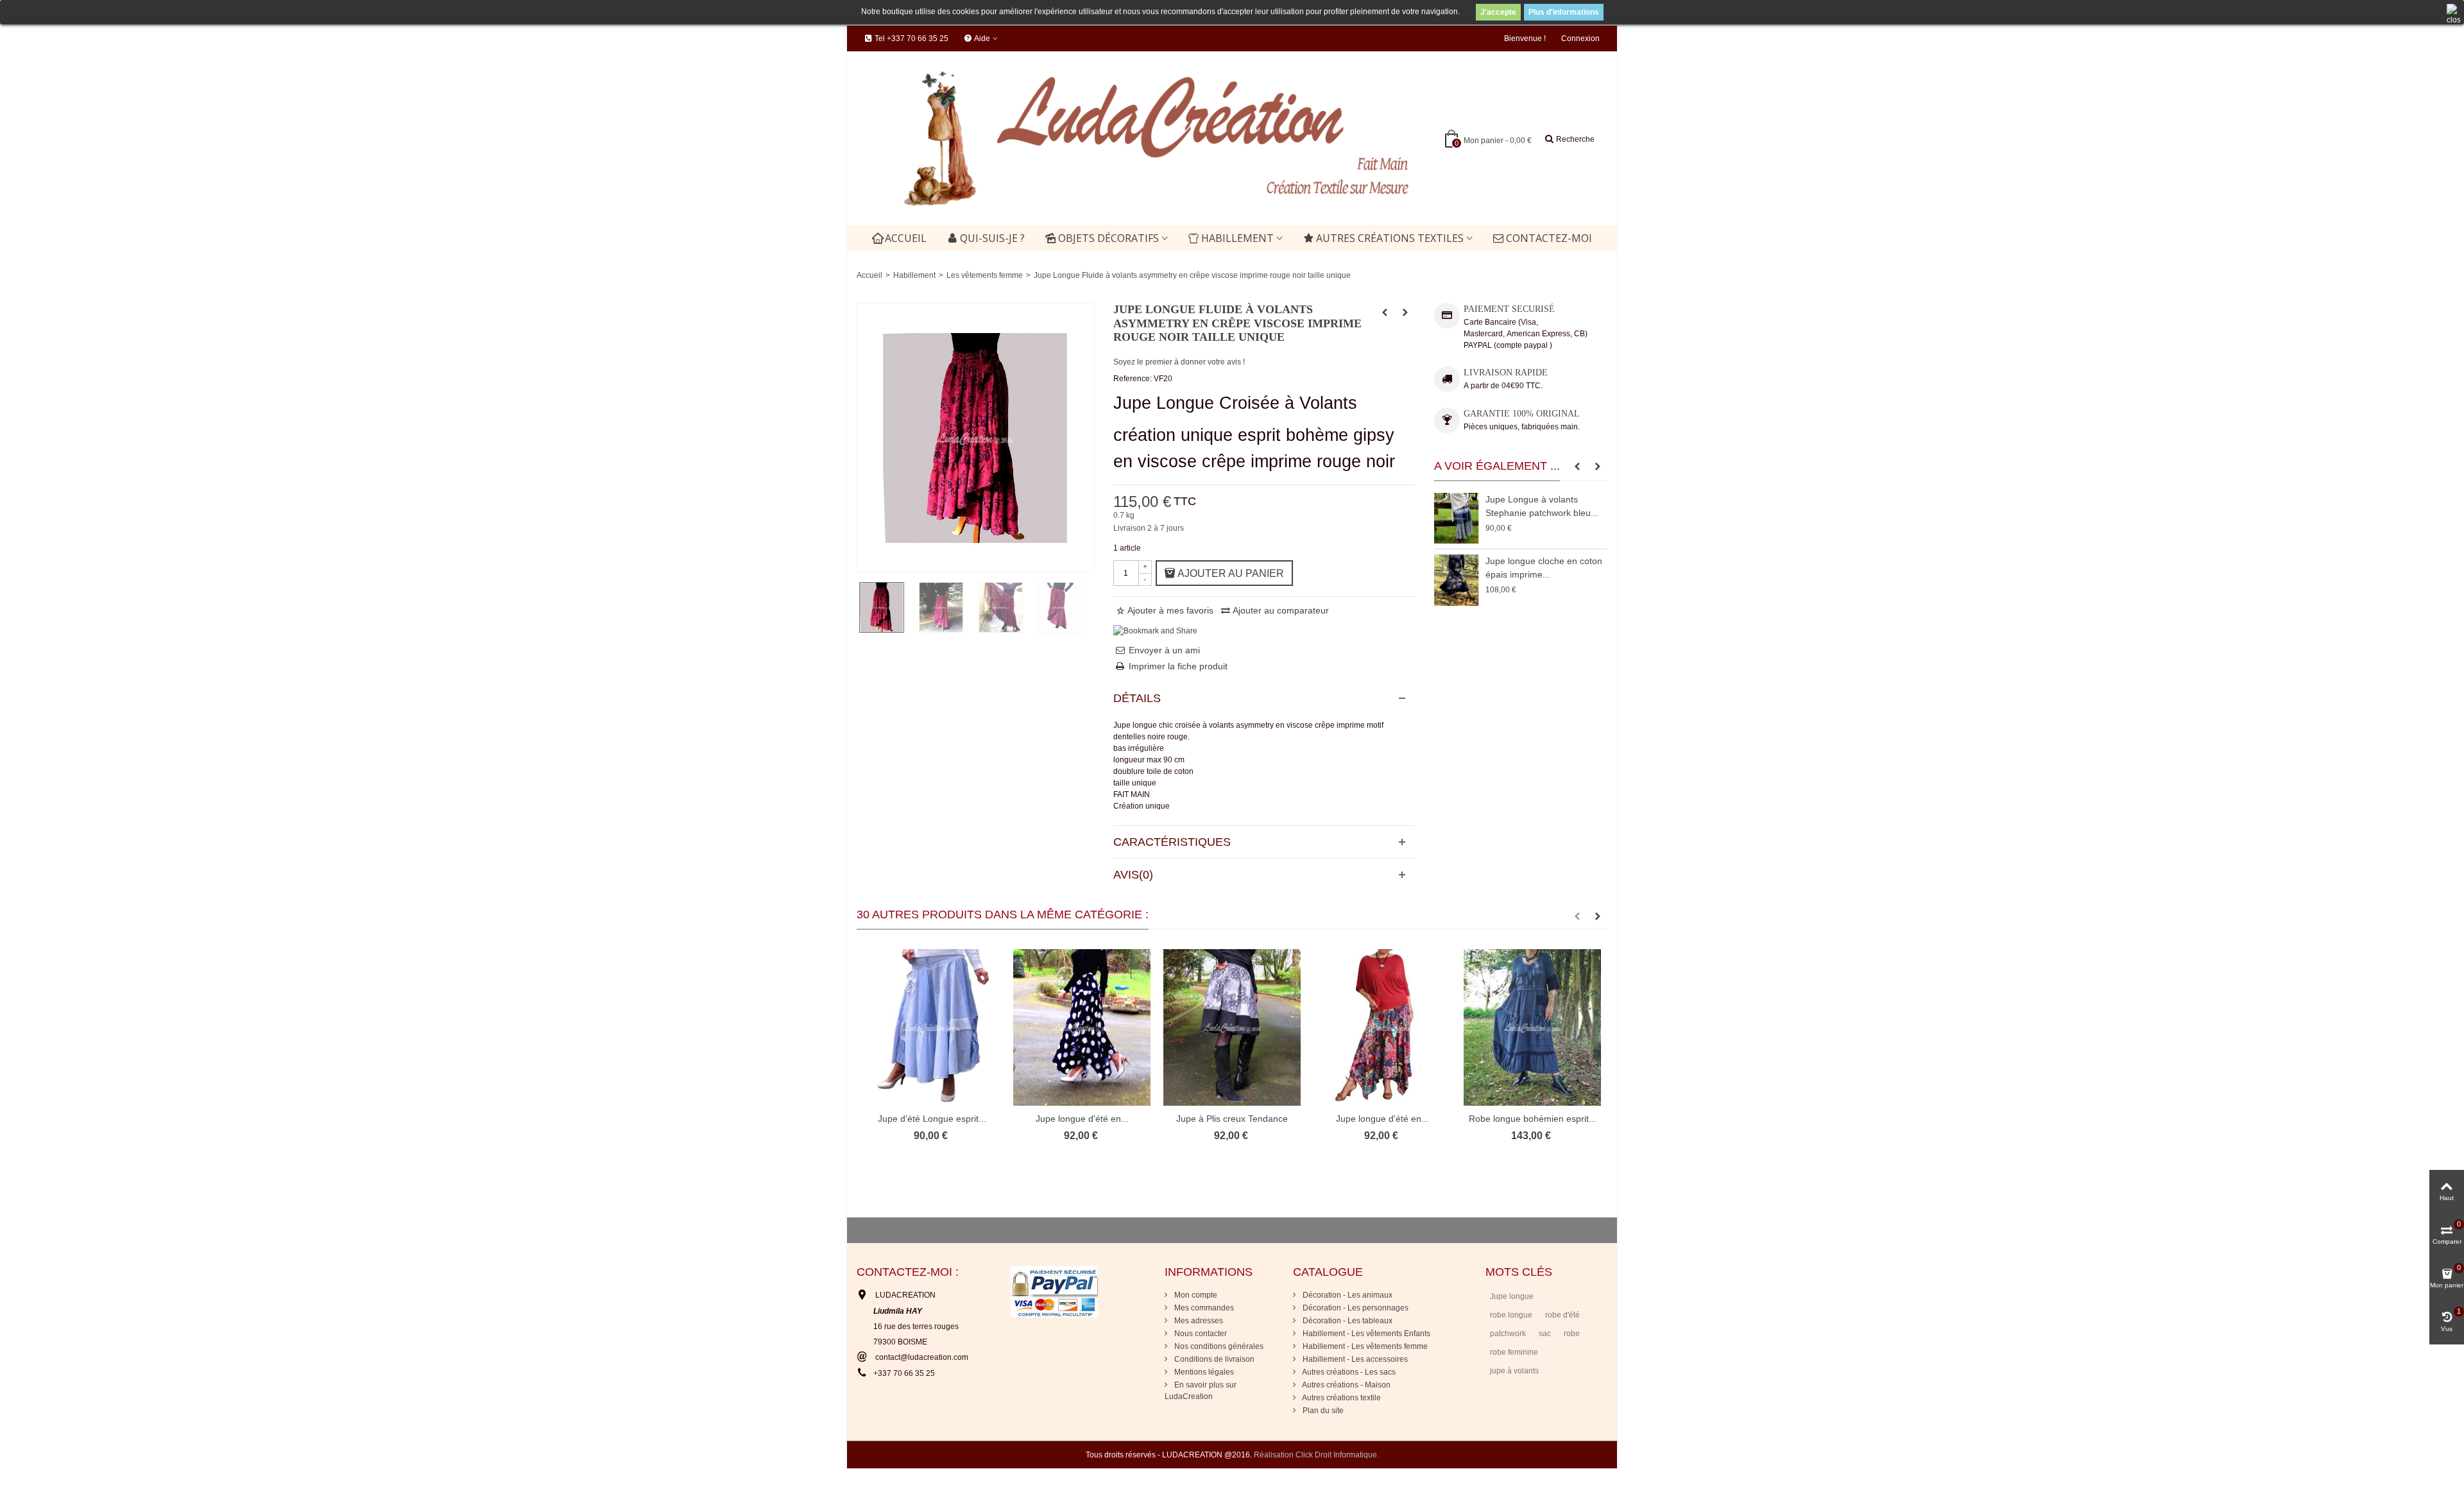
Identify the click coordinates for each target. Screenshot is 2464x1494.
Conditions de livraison (1213, 1359)
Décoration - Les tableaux (1347, 1321)
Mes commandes (1203, 1308)
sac (1545, 1334)
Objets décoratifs (1108, 238)
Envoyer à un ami (1164, 650)
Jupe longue (1512, 1296)
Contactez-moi (1549, 238)
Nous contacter (1200, 1334)
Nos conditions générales (1218, 1346)
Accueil (906, 238)
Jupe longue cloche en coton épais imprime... (1544, 568)
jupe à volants (1514, 1371)
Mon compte (1195, 1295)
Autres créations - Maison (1346, 1385)
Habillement (1237, 238)
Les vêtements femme (985, 275)
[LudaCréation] (1138, 138)
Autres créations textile (1341, 1398)
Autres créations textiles (1390, 238)
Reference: (1133, 379)
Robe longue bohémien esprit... (1533, 1119)
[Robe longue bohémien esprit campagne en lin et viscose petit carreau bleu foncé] (1532, 1028)
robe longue (1511, 1315)
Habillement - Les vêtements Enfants (1365, 1334)
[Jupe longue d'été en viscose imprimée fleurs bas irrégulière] (1382, 1028)
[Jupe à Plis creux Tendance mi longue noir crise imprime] (1232, 1028)
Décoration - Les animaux (1347, 1295)
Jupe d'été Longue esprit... (932, 1119)
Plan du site (1322, 1411)
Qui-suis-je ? (992, 238)
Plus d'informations (1564, 12)
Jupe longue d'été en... (1082, 1119)
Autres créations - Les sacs (1348, 1372)
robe (1572, 1334)
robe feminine (1514, 1352)
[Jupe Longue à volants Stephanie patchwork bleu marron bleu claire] (1457, 518)
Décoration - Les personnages (1355, 1308)
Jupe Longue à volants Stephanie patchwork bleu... (1542, 506)
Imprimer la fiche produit (1178, 666)
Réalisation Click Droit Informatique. (1316, 1455)
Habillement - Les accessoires (1354, 1359)
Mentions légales (1203, 1372)
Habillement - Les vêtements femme (1364, 1346)
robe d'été (1562, 1315)
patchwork (1508, 1334)
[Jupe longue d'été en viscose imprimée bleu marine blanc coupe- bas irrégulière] (1082, 1028)
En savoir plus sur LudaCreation (1201, 1391)
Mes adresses (1198, 1321)
